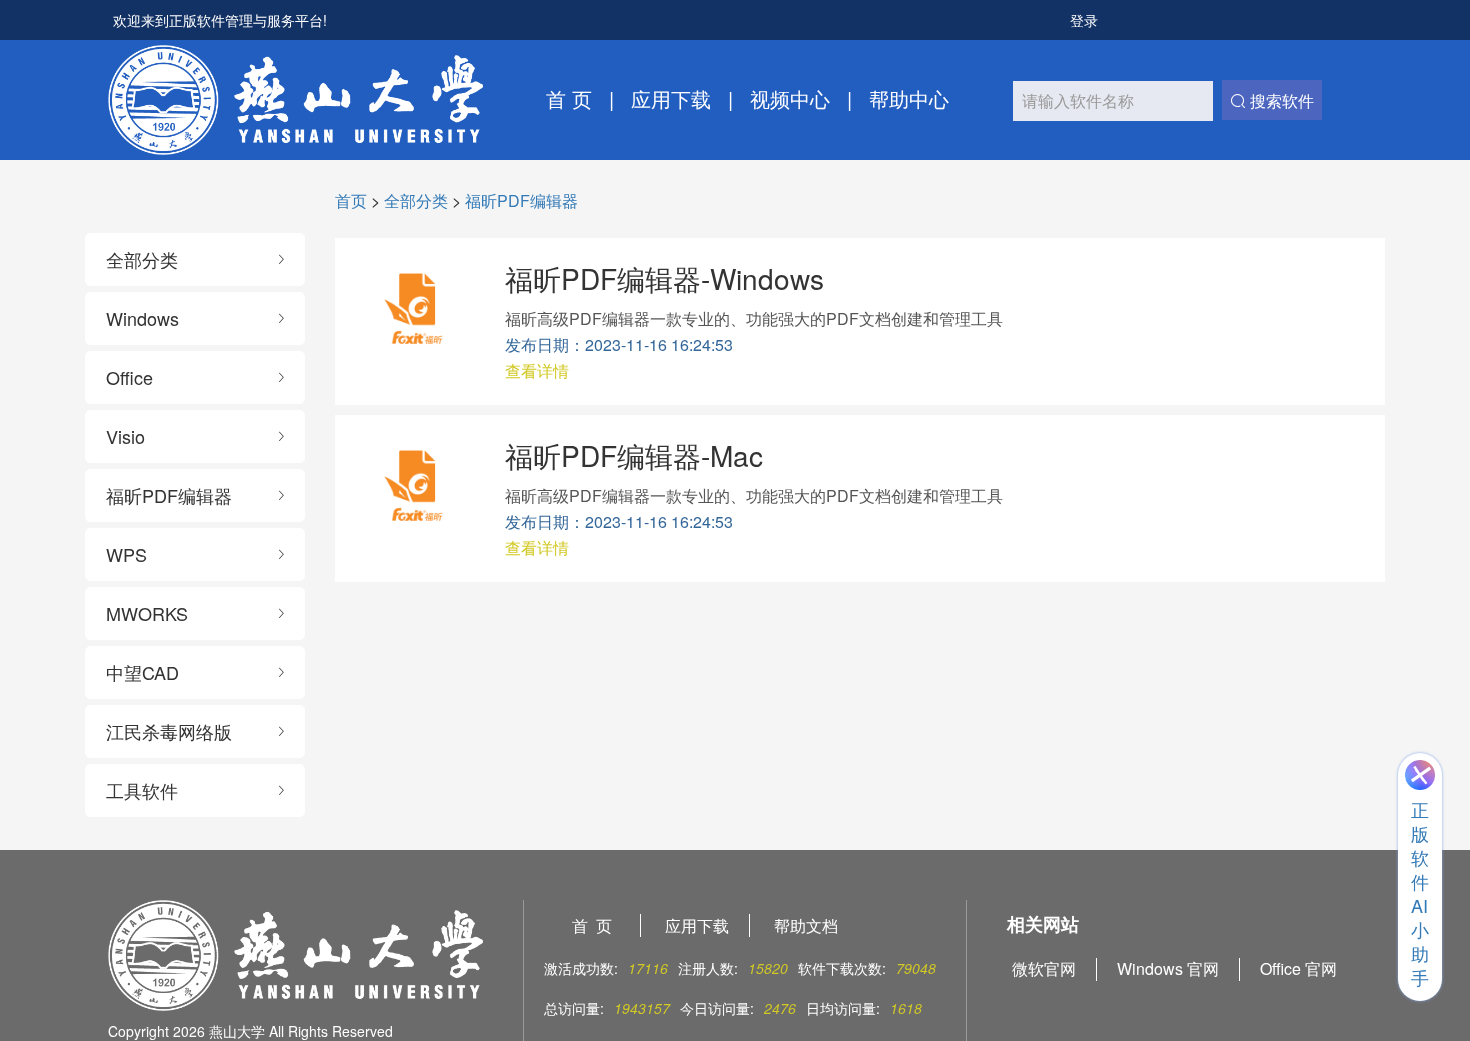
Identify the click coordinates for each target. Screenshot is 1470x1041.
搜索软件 (1280, 100)
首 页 (569, 99)
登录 (1084, 20)
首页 (351, 200)
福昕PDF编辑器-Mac (634, 455)
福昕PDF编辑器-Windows (664, 278)
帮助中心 (909, 99)
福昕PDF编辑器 (521, 200)
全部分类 (416, 200)
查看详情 (537, 371)
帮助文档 (806, 925)
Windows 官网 (1168, 969)
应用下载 (671, 99)
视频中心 (790, 99)
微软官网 (1044, 969)
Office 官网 (1298, 969)
